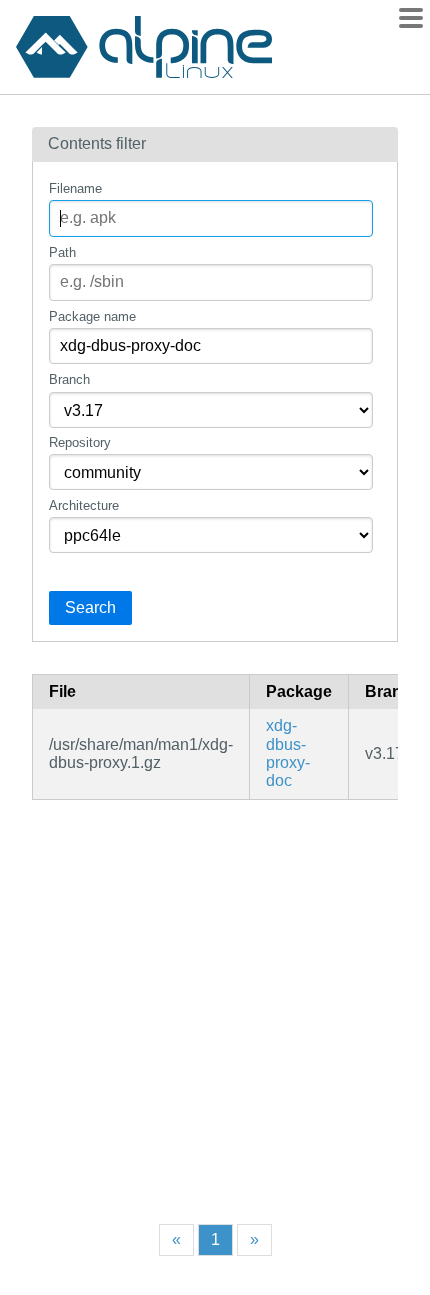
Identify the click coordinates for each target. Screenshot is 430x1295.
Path (62, 252)
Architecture (84, 505)
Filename (75, 188)
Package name (92, 316)
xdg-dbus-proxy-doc (288, 753)
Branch (69, 379)
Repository (80, 442)
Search (90, 607)
